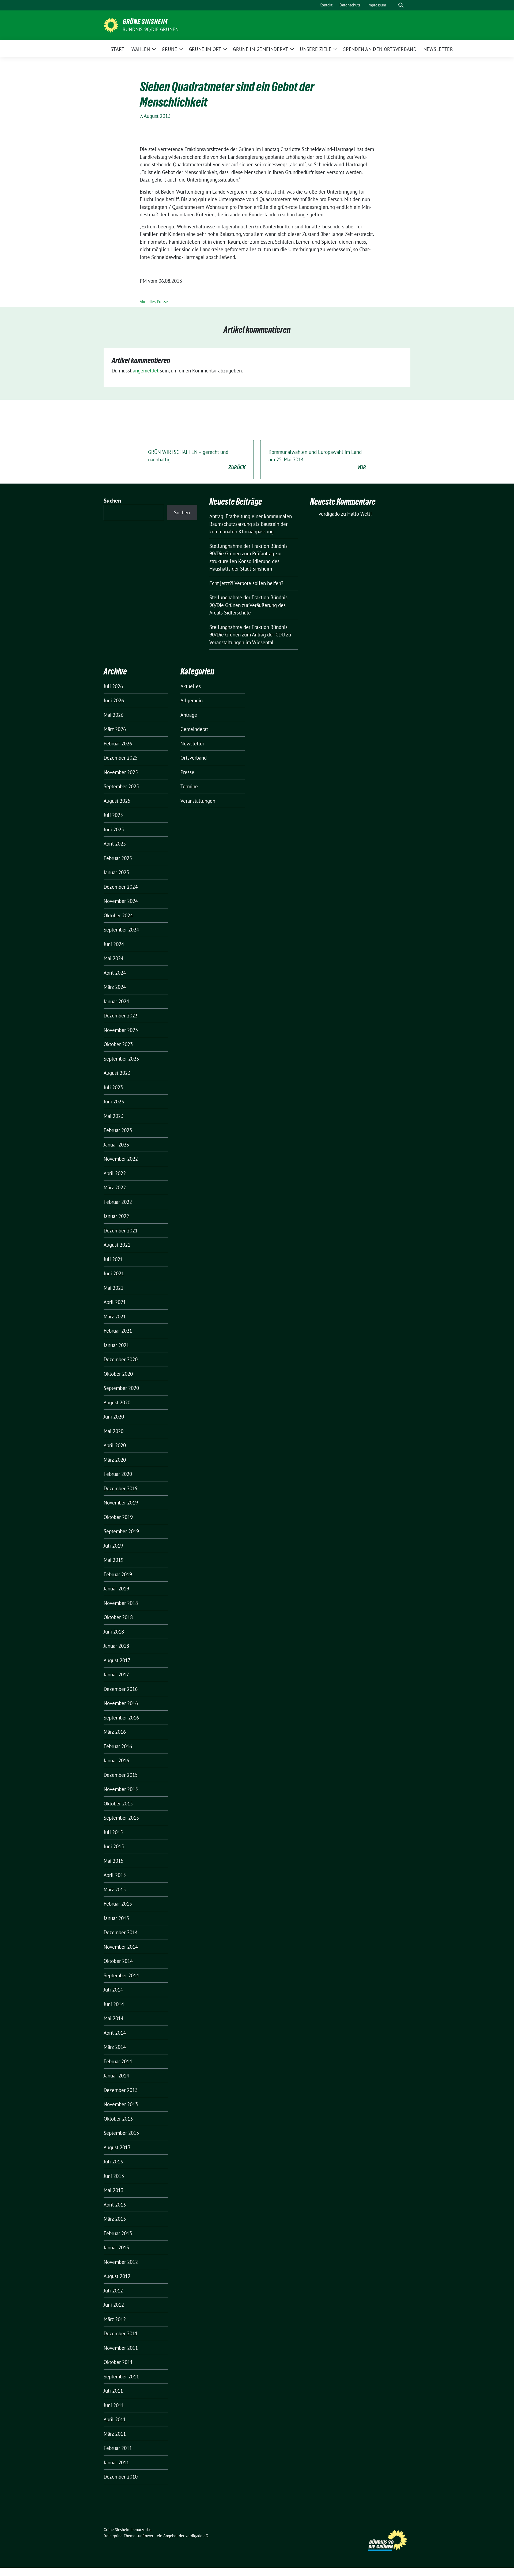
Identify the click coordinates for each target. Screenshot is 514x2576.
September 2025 (121, 786)
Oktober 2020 (118, 1374)
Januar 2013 (116, 2247)
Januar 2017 (116, 1674)
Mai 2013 (114, 2190)
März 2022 (115, 1187)
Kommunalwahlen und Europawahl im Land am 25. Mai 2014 (317, 460)
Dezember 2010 (121, 2477)
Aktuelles (148, 302)
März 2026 (115, 729)
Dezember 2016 (121, 1689)
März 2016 (115, 1732)
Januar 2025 (116, 872)
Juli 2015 (113, 1832)
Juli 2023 (113, 1087)
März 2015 (115, 1889)
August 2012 (117, 2276)
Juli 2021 (113, 1259)
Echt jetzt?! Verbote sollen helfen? (247, 583)
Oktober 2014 (118, 1961)
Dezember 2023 (121, 1016)
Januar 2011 (116, 2462)
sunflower (145, 2536)
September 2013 (121, 2133)
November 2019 (121, 1503)
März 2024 (115, 987)
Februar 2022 (118, 1202)
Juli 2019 (113, 1546)
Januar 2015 (116, 1918)
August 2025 (117, 801)
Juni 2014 (114, 2004)
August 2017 (117, 1660)
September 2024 (121, 930)
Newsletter (192, 744)
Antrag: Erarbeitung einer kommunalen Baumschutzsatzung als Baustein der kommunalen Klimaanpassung (251, 524)
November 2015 (121, 1789)
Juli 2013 (113, 2162)
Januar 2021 (116, 1345)
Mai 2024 (114, 958)
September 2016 (121, 1718)
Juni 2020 (114, 1417)
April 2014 (115, 2033)
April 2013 (115, 2205)
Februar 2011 (118, 2448)
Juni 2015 (114, 1846)
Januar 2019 (116, 1589)
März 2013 (115, 2219)
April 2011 (115, 2419)
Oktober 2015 (118, 1804)
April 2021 (115, 1302)
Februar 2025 (118, 858)
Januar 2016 (116, 1760)
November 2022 (121, 1159)
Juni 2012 (114, 2305)
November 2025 (121, 772)
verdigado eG (197, 2536)
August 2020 (117, 1402)
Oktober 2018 (118, 1617)
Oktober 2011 (118, 2362)
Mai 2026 (114, 715)
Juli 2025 (113, 815)
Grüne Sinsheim (145, 22)
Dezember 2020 (121, 1359)
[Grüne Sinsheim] (111, 25)
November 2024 (121, 901)
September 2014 (121, 1975)
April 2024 (115, 973)
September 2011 (121, 2377)
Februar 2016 (118, 1746)
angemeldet (146, 371)
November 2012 (121, 2262)
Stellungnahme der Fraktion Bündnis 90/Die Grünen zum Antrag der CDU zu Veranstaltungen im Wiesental (250, 635)
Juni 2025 (114, 829)
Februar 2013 (118, 2233)
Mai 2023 (114, 1116)
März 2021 (115, 1317)
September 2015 (121, 1818)
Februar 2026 (118, 744)
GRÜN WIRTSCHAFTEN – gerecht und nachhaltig (197, 460)
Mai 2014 (114, 2018)
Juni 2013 (114, 2176)
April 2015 (115, 1875)
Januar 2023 (116, 1145)
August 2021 (117, 1245)
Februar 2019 (118, 1574)
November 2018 (121, 1603)
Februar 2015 (118, 1904)
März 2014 (115, 2047)
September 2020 (121, 1388)
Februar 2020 (118, 1474)
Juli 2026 (113, 686)
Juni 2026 (114, 700)
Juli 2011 (113, 2391)
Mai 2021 (114, 1288)
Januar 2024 (116, 1001)
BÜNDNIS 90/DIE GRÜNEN (151, 29)
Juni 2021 (114, 1273)
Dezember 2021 (121, 1231)
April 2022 (115, 1173)
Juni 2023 (114, 1102)
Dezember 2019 (121, 1488)
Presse (162, 302)
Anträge (189, 715)
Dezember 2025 (121, 758)
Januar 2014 (116, 2076)
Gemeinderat (194, 729)
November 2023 (121, 1030)
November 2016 (121, 1703)
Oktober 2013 (118, 2119)
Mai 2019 (114, 1560)
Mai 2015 (114, 1861)
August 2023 (117, 1073)
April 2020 (115, 1445)
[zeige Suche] (401, 5)
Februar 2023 (118, 1130)
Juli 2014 (113, 1990)
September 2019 (121, 1531)
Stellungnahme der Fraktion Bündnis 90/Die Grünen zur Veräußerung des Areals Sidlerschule (248, 605)
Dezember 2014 (121, 1932)
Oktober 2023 (118, 1044)
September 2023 (121, 1059)
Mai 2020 (114, 1431)
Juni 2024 (114, 944)
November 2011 (121, 2348)
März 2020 (115, 1460)
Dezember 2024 (121, 887)
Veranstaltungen (198, 801)
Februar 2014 (118, 2061)
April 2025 (115, 844)
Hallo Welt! (360, 514)
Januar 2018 (116, 1646)
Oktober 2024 (118, 915)
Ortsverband (194, 758)
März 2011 (115, 2434)
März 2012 (115, 2319)
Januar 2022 (116, 1216)
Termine (189, 786)
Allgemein (192, 700)
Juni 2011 (114, 2405)
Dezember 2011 (121, 2333)
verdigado (329, 514)
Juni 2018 (114, 1632)
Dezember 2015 (121, 1775)
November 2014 (121, 1947)
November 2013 (121, 2104)
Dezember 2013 (121, 2090)
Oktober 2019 (118, 1517)
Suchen (112, 501)
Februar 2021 (118, 1331)
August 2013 (117, 2147)
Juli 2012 (113, 2291)
